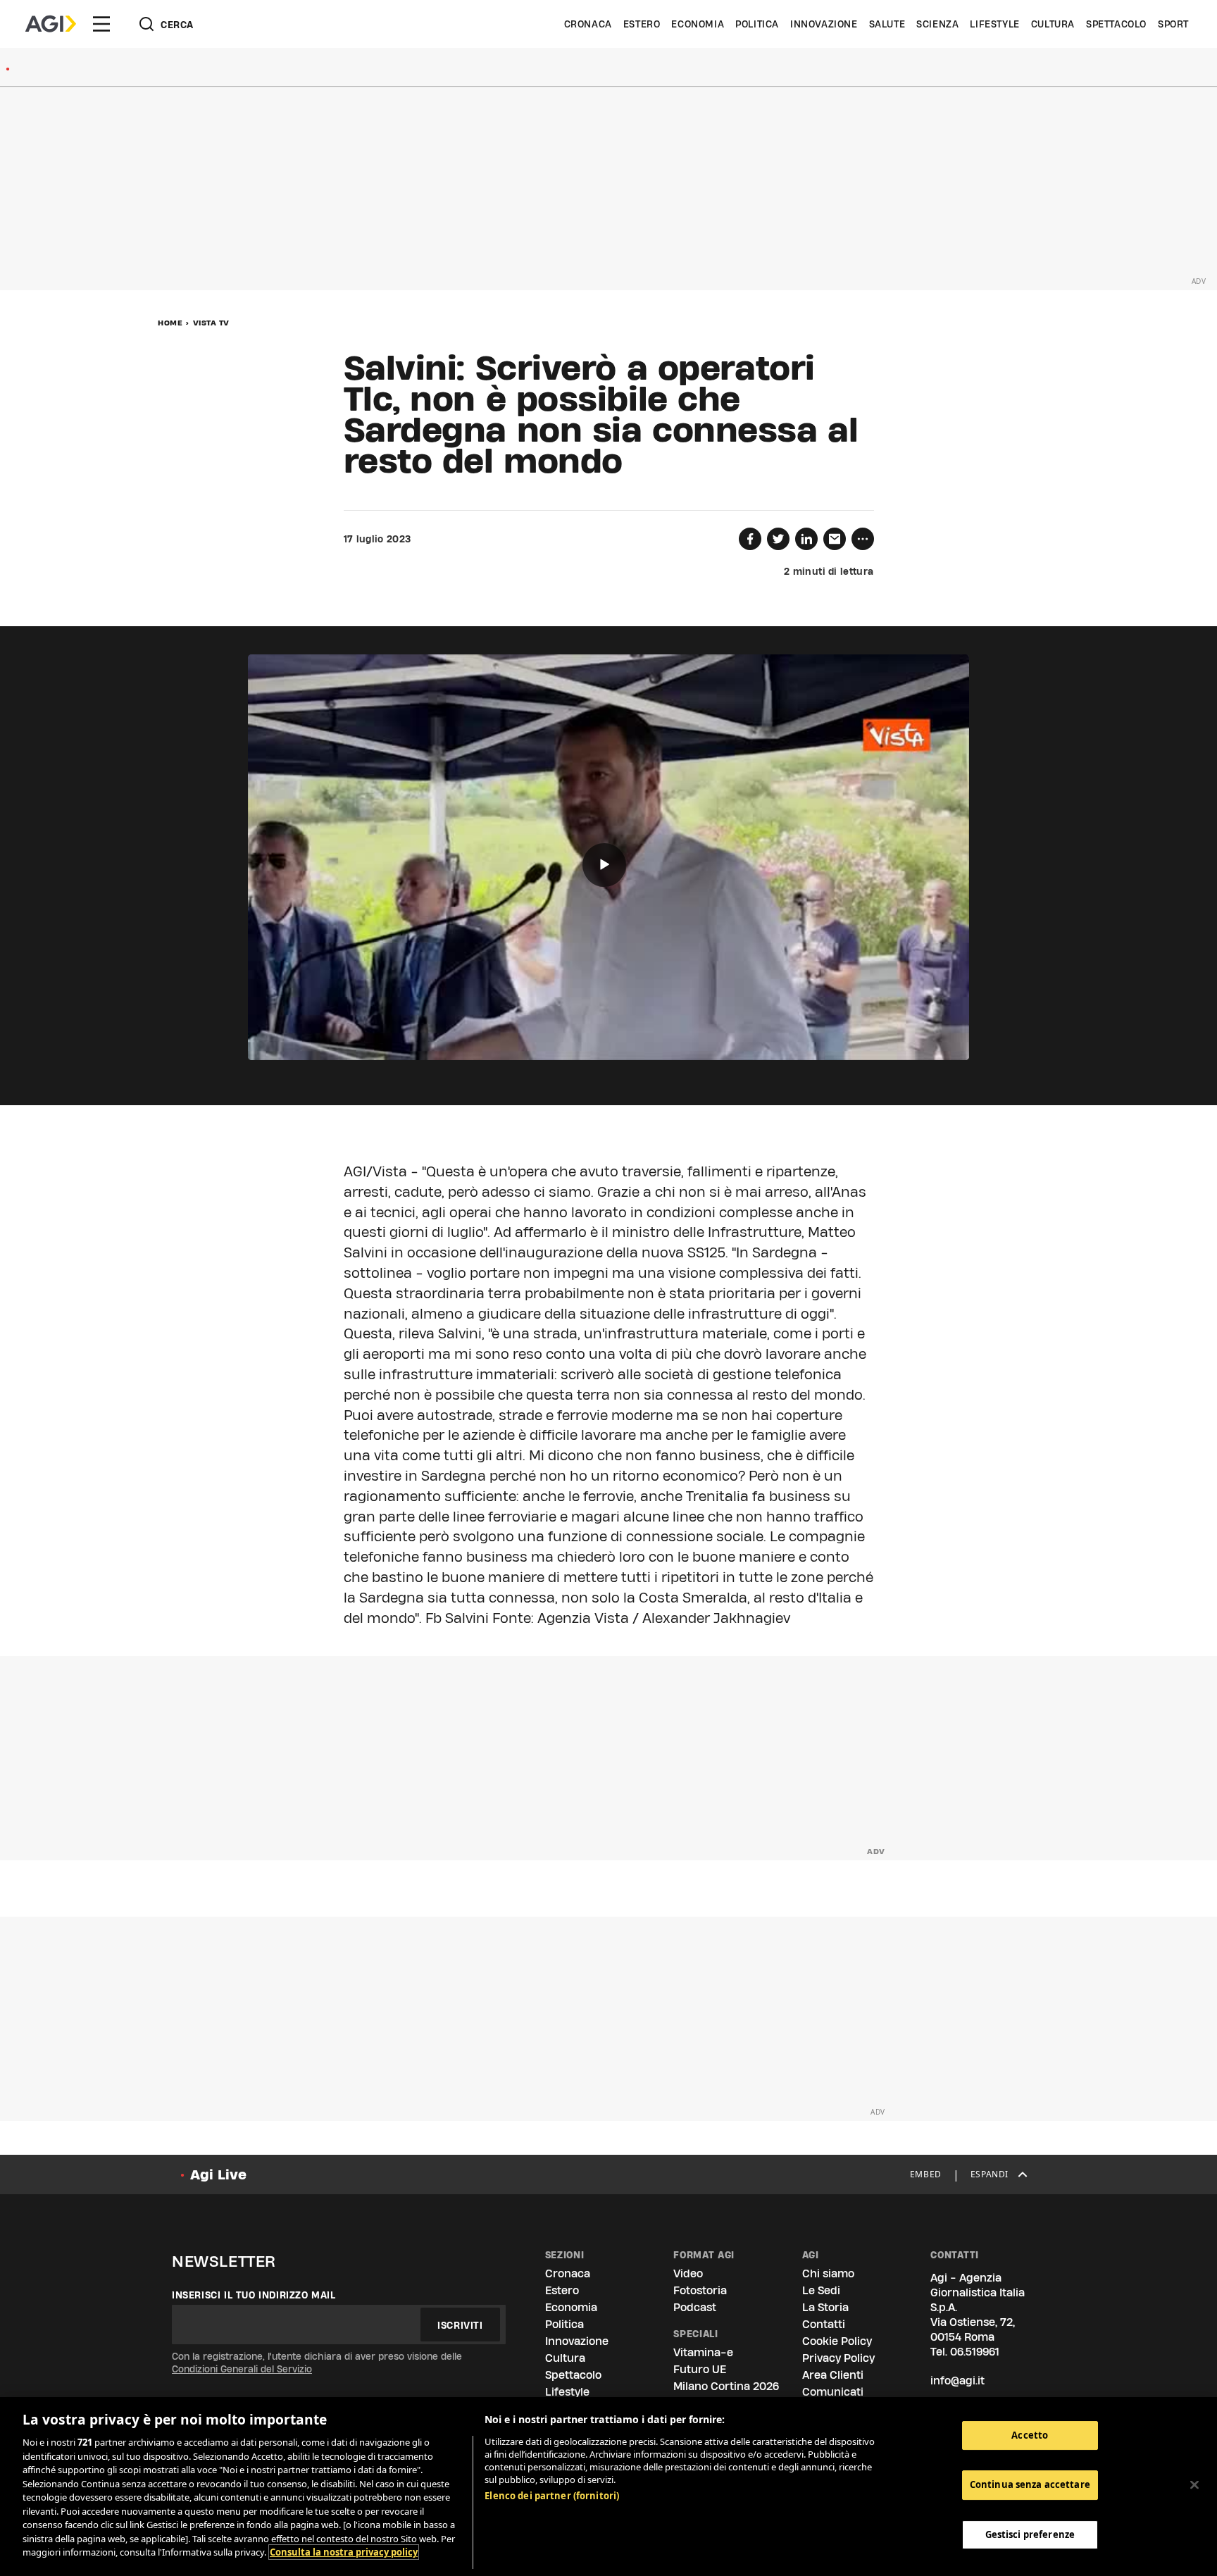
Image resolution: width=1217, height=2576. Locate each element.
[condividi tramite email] (835, 539)
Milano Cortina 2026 (726, 2386)
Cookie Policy (837, 2341)
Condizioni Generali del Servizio (242, 2369)
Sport (1173, 24)
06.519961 (975, 2352)
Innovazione (824, 24)
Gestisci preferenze (1030, 2535)
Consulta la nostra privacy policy (344, 2552)
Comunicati (833, 2392)
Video (688, 2273)
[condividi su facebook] (750, 539)
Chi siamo (828, 2273)
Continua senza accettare (1030, 2485)
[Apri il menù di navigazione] (101, 24)
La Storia (825, 2307)
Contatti (824, 2324)
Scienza (937, 24)
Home (170, 323)
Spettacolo (1116, 24)
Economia (698, 24)
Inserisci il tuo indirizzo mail (254, 2295)
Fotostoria (700, 2290)
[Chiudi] (1194, 2485)
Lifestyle (994, 24)
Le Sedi (821, 2290)
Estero (642, 24)
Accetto (1030, 2435)
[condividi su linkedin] (806, 539)
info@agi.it (957, 2381)
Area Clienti (833, 2375)
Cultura (1053, 24)
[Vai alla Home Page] (51, 24)
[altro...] (863, 539)
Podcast (695, 2307)
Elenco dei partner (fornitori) (552, 2496)
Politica (757, 24)
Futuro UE (700, 2369)
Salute (887, 24)
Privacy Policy (838, 2358)
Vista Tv (211, 323)
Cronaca (588, 24)
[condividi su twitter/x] (778, 539)
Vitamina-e (703, 2352)
